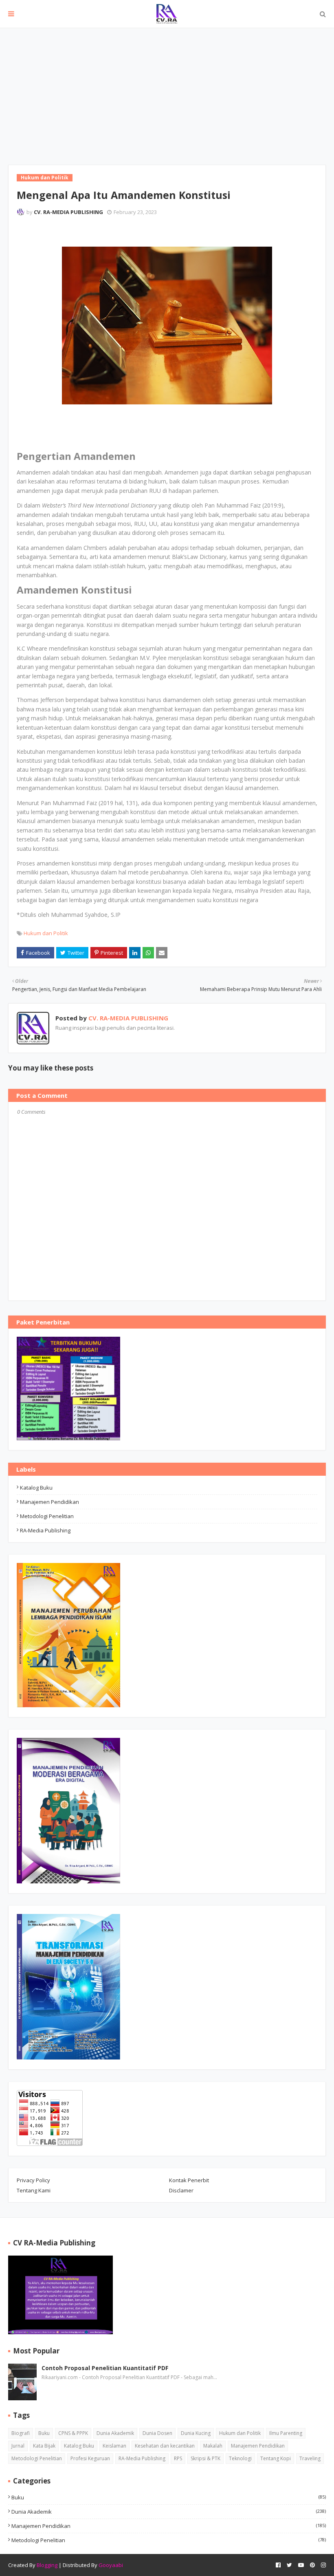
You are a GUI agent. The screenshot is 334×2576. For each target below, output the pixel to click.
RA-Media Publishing (45, 1530)
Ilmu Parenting (286, 2433)
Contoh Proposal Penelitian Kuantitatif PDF (105, 2368)
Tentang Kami (34, 2190)
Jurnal (18, 2446)
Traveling (310, 2458)
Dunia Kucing (196, 2433)
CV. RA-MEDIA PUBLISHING (68, 212)
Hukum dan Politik (46, 933)
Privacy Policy (33, 2180)
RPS (178, 2458)
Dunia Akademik (115, 2433)
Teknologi (240, 2458)
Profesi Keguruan (90, 2458)
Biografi (21, 2433)
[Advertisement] (167, 89)
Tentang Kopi (276, 2458)
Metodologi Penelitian (47, 1516)
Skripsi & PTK (205, 2458)
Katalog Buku (36, 1488)
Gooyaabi (111, 2565)
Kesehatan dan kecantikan (165, 2446)
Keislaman (114, 2446)
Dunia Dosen (157, 2433)
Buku (44, 2433)
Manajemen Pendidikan (49, 1502)
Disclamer (181, 2190)
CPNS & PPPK (73, 2433)
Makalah (213, 2446)
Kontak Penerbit (189, 2180)
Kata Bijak (44, 2446)
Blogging (47, 2565)
